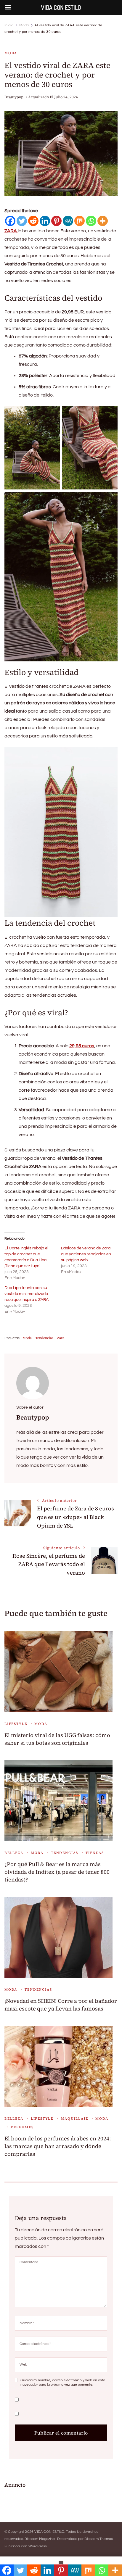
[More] (103, 221)
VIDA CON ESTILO (49, 2532)
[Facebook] (10, 221)
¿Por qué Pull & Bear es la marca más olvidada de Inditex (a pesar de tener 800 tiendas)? (57, 1872)
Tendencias (44, 1338)
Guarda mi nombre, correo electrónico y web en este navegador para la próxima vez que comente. (63, 2383)
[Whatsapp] (91, 221)
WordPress (38, 2546)
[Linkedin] (45, 221)
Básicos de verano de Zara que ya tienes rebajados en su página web (86, 1254)
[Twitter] (22, 221)
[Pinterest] (56, 221)
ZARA (11, 231)
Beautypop (14, 97)
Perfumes (22, 2127)
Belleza (14, 1853)
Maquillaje (74, 2119)
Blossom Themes (99, 2539)
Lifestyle (16, 1724)
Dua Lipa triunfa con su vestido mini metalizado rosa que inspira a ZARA (27, 1294)
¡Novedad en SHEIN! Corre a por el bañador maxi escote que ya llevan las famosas (61, 2005)
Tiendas (95, 1853)
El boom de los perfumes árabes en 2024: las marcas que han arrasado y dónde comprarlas (58, 2146)
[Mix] (80, 221)
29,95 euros (82, 1046)
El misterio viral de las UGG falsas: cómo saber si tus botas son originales (57, 1739)
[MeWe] (68, 221)
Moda (11, 53)
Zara (61, 1338)
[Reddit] (33, 221)
